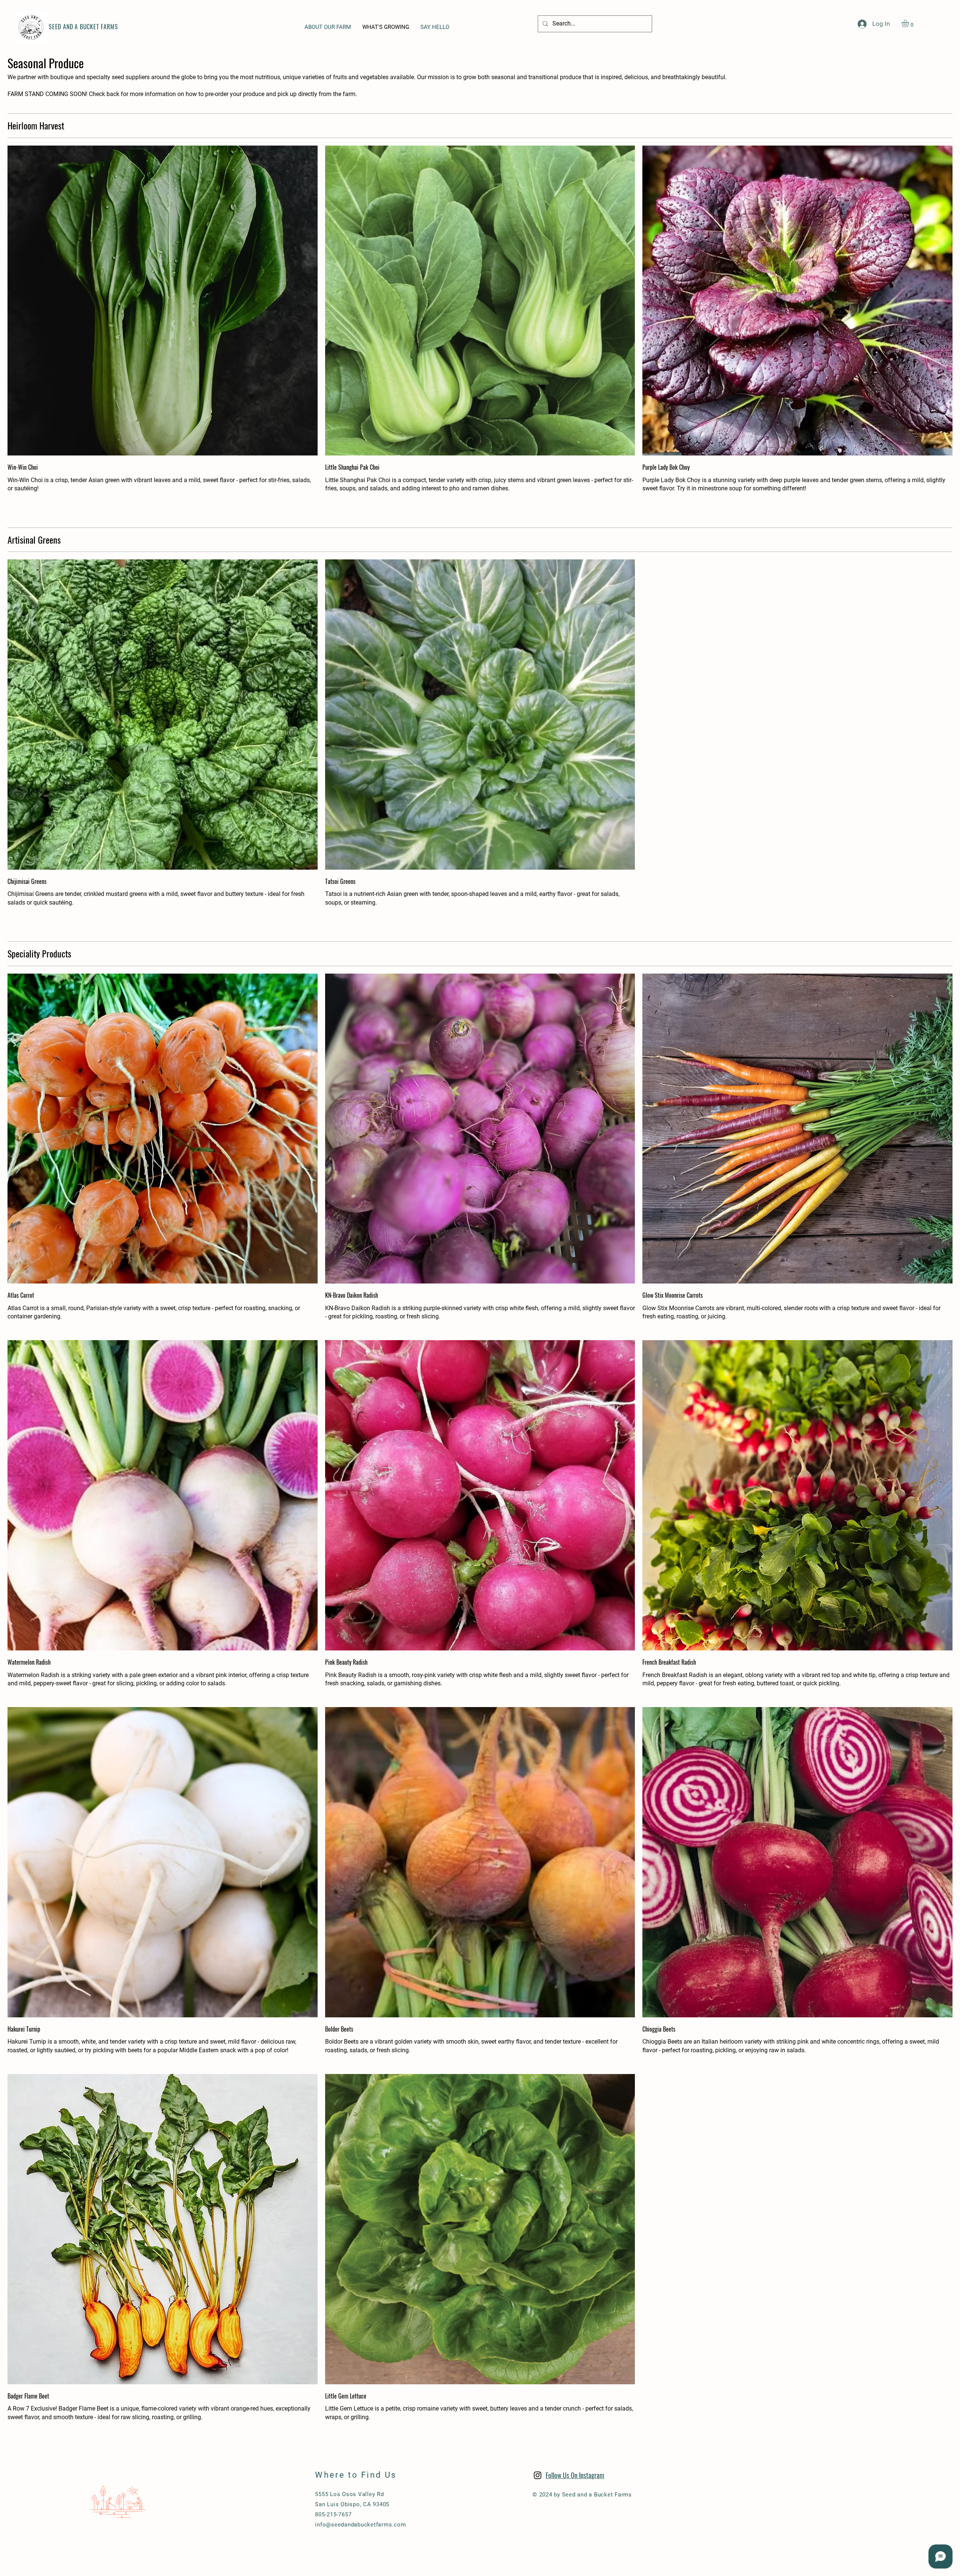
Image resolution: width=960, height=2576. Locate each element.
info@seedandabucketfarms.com (360, 2525)
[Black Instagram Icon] (538, 2475)
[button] (910, 23)
